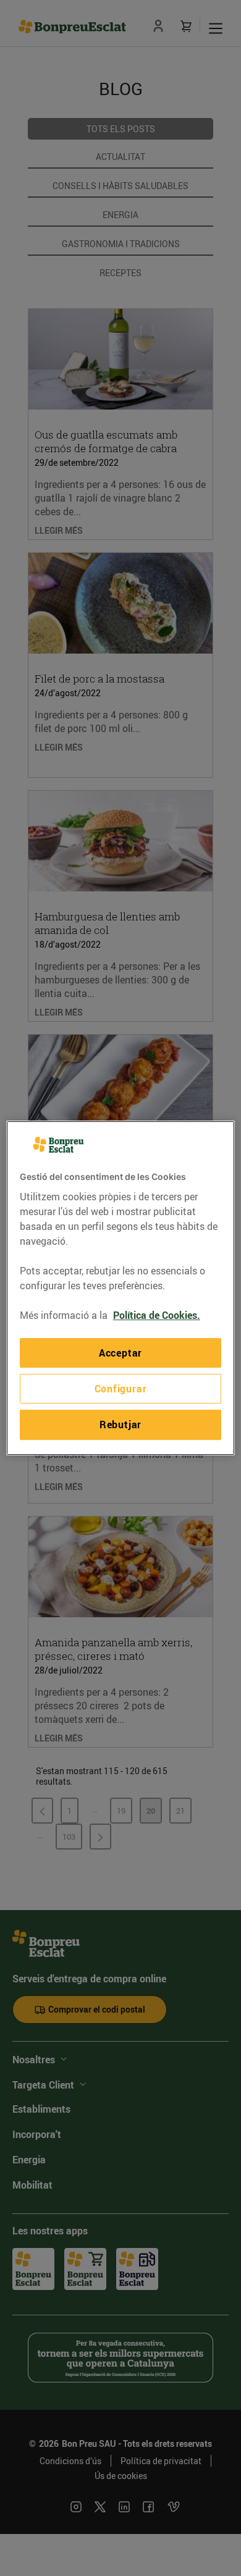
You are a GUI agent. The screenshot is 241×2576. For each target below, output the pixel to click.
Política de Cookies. (157, 1315)
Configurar (121, 1389)
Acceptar (120, 1353)
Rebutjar (120, 1425)
